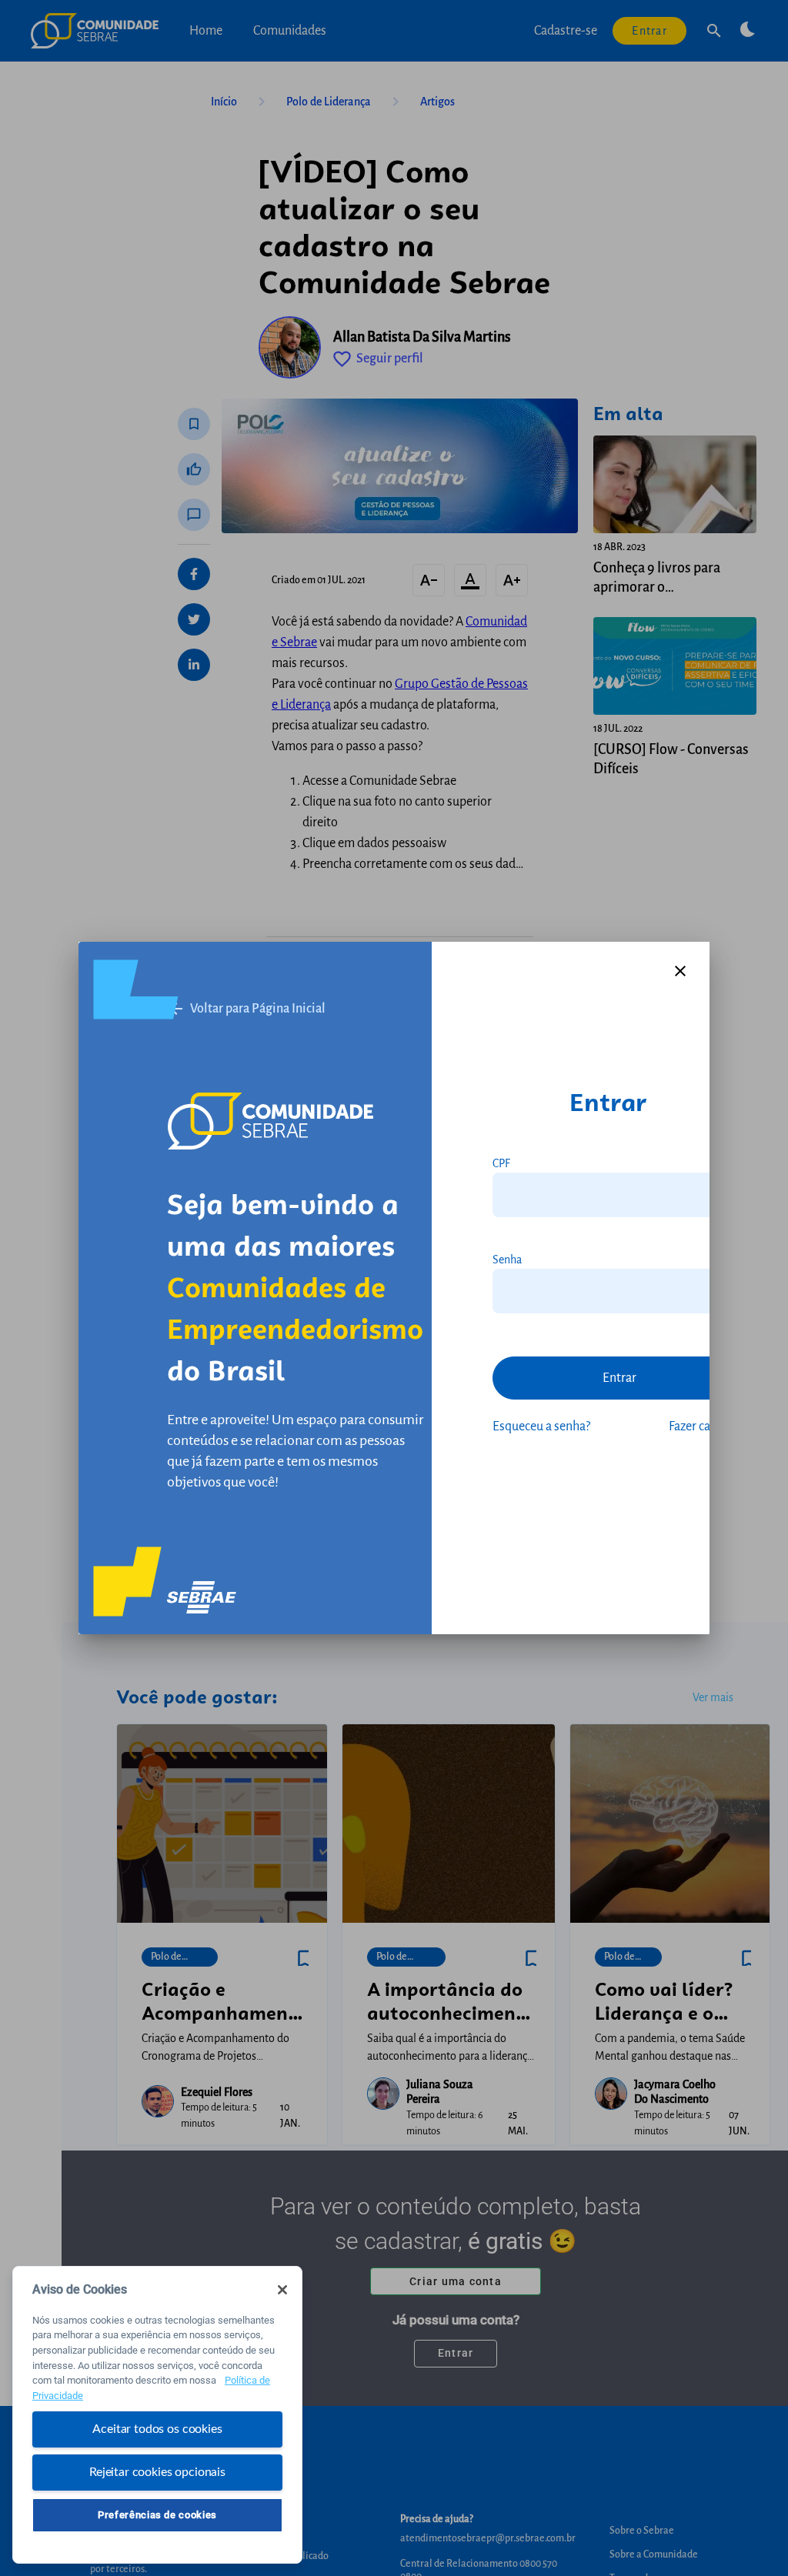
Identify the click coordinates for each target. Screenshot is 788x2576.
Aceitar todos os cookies (157, 2429)
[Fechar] (282, 2290)
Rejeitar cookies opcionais (157, 2472)
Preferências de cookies (157, 2515)
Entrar (619, 1378)
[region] (157, 2415)
